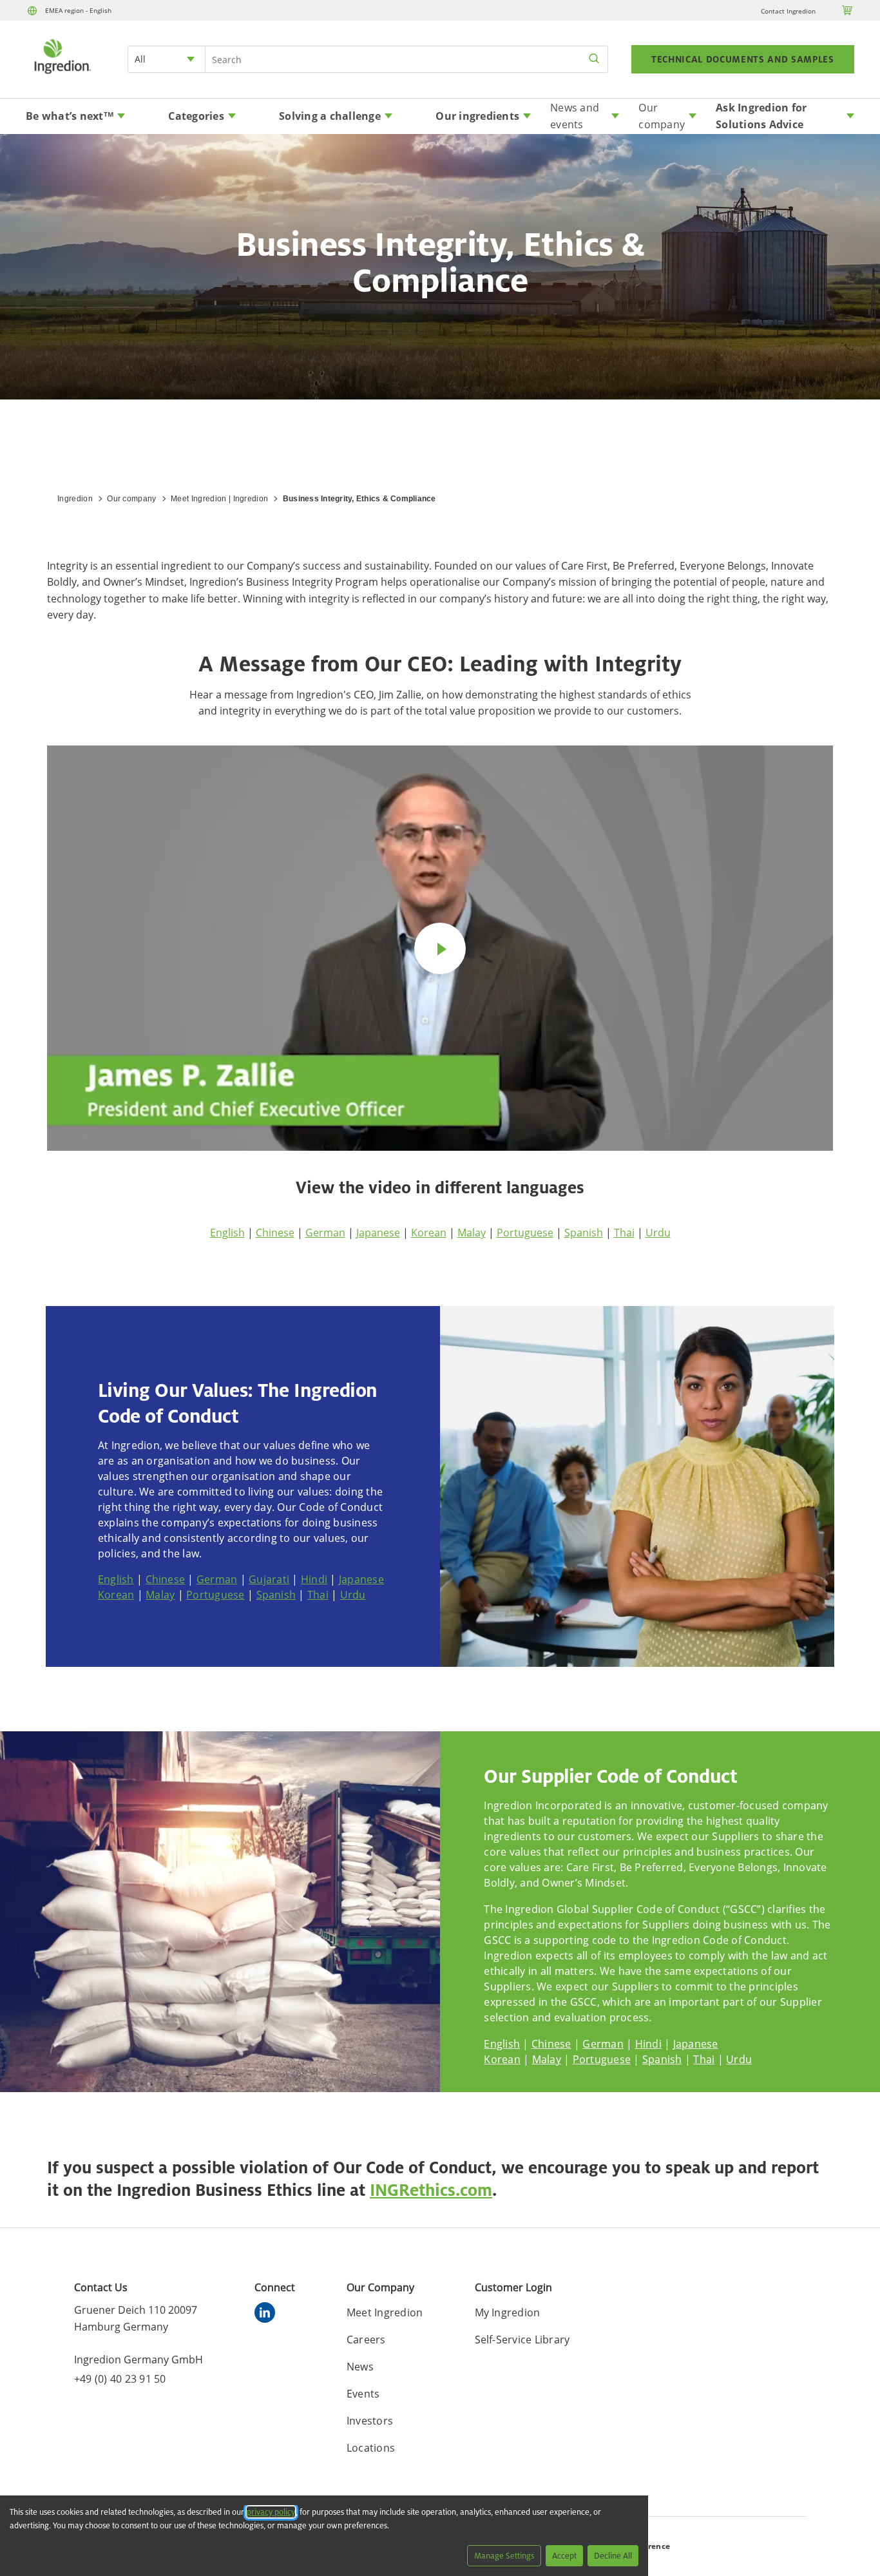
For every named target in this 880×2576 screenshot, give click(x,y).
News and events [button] (575, 116)
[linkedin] (268, 2314)
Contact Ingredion (788, 11)
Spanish (584, 1233)
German (325, 1233)
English (227, 1233)
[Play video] (440, 948)
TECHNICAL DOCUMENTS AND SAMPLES (743, 59)
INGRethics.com (431, 2190)
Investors (370, 2421)
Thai (624, 1233)
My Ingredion (508, 2312)
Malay (472, 1233)
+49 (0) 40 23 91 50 (120, 2379)
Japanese (378, 1233)
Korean (429, 1233)
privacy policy (271, 2512)
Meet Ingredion (385, 2312)
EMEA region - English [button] (78, 10)
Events (363, 2394)
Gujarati (269, 1579)
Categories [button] (196, 116)
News (360, 2367)
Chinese (275, 1233)
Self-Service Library (522, 2340)
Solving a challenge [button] (330, 116)
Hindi (314, 1579)
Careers (366, 2340)
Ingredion (75, 499)
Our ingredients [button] (477, 116)
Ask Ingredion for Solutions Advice (761, 116)
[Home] (62, 75)
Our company (132, 499)
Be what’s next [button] (70, 116)
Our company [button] (662, 116)
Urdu (658, 1233)
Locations (371, 2448)
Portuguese (525, 1233)
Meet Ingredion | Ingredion (219, 499)
